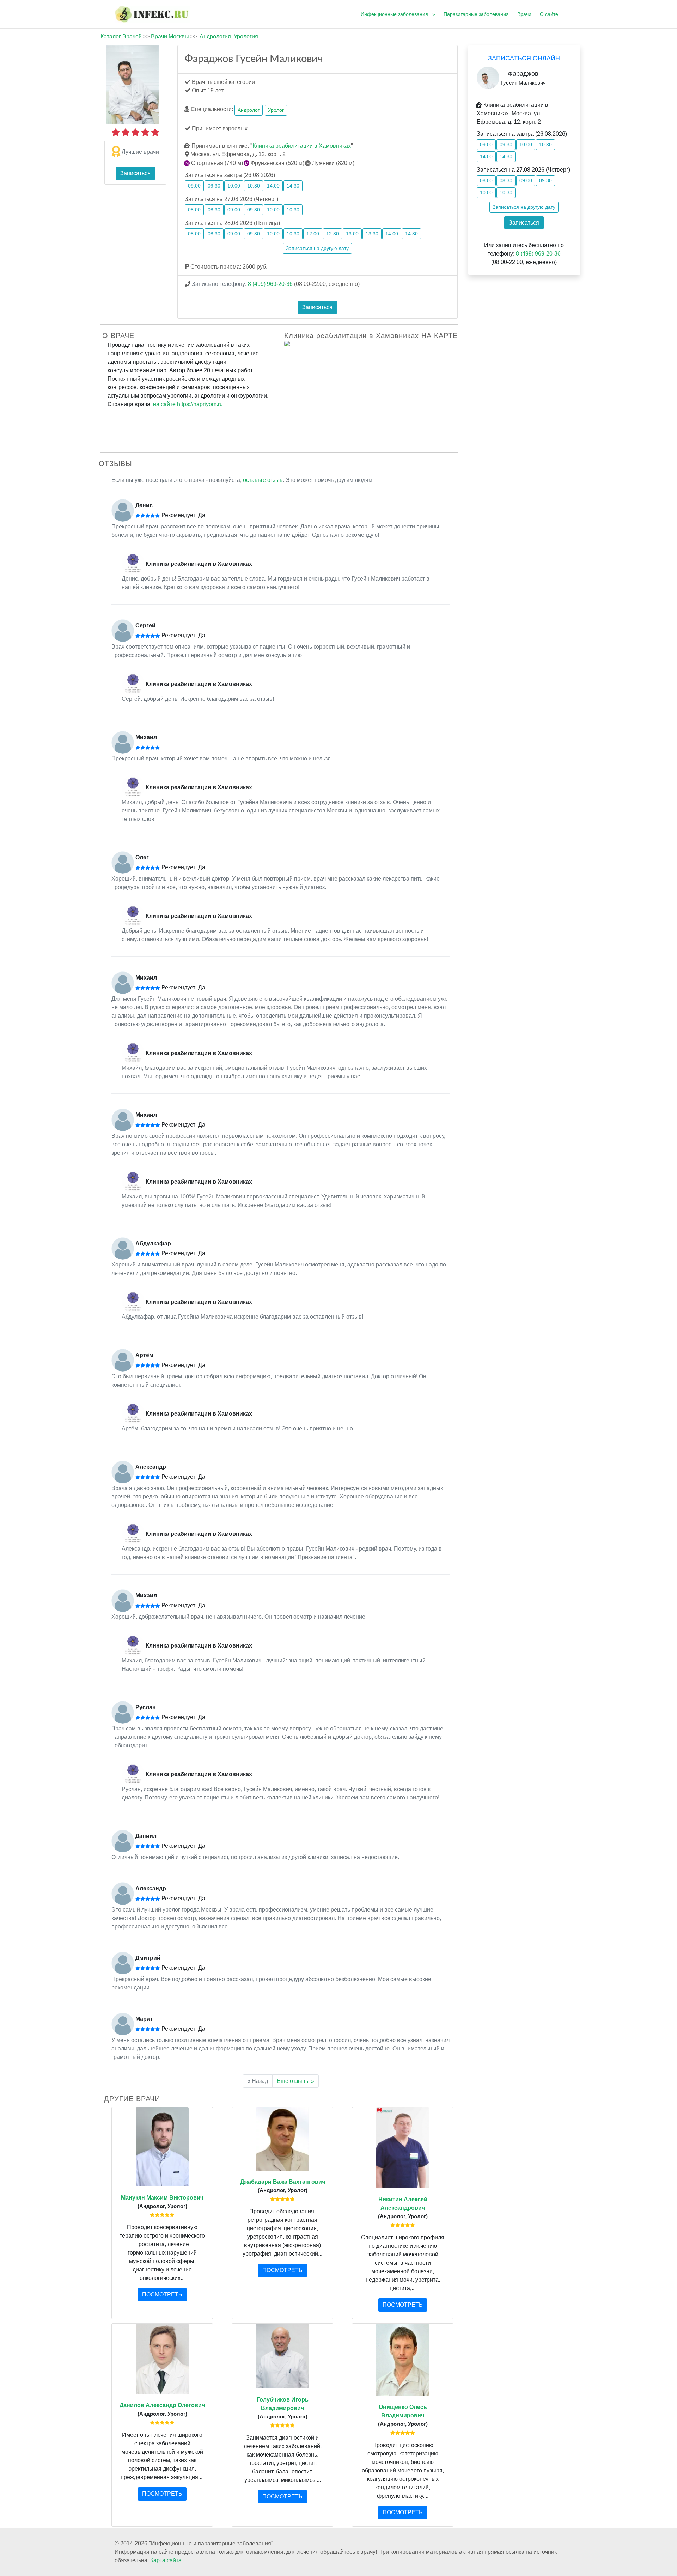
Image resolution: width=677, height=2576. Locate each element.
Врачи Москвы (170, 36)
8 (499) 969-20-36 (270, 284)
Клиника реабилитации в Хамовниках (302, 146)
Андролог (249, 110)
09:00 (194, 186)
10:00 (234, 186)
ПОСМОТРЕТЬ (162, 2295)
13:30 (372, 234)
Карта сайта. (167, 2560)
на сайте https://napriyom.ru (188, 404)
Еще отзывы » (295, 2081)
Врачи (524, 14)
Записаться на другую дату (317, 248)
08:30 (214, 210)
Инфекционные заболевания (394, 14)
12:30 (333, 234)
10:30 (254, 186)
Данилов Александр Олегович (162, 2405)
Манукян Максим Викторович (162, 2198)
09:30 (214, 186)
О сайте (549, 14)
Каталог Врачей (121, 36)
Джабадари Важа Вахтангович (283, 2182)
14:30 (293, 186)
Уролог (276, 110)
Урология (246, 36)
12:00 (313, 234)
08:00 (194, 210)
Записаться (135, 173)
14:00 (273, 186)
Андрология (215, 36)
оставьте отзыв (263, 480)
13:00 (352, 234)
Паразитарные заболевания (476, 14)
